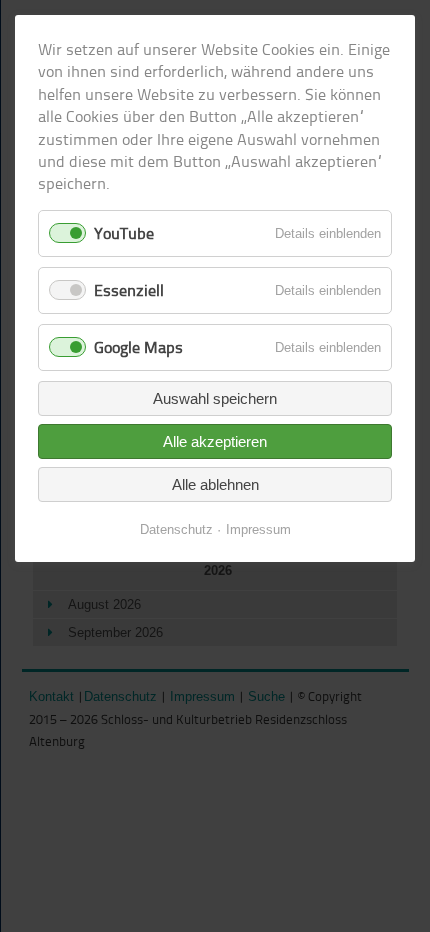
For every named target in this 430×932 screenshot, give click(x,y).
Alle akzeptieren (215, 441)
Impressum (258, 529)
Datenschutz (176, 529)
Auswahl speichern (215, 398)
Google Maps (138, 347)
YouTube (124, 233)
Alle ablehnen (215, 484)
